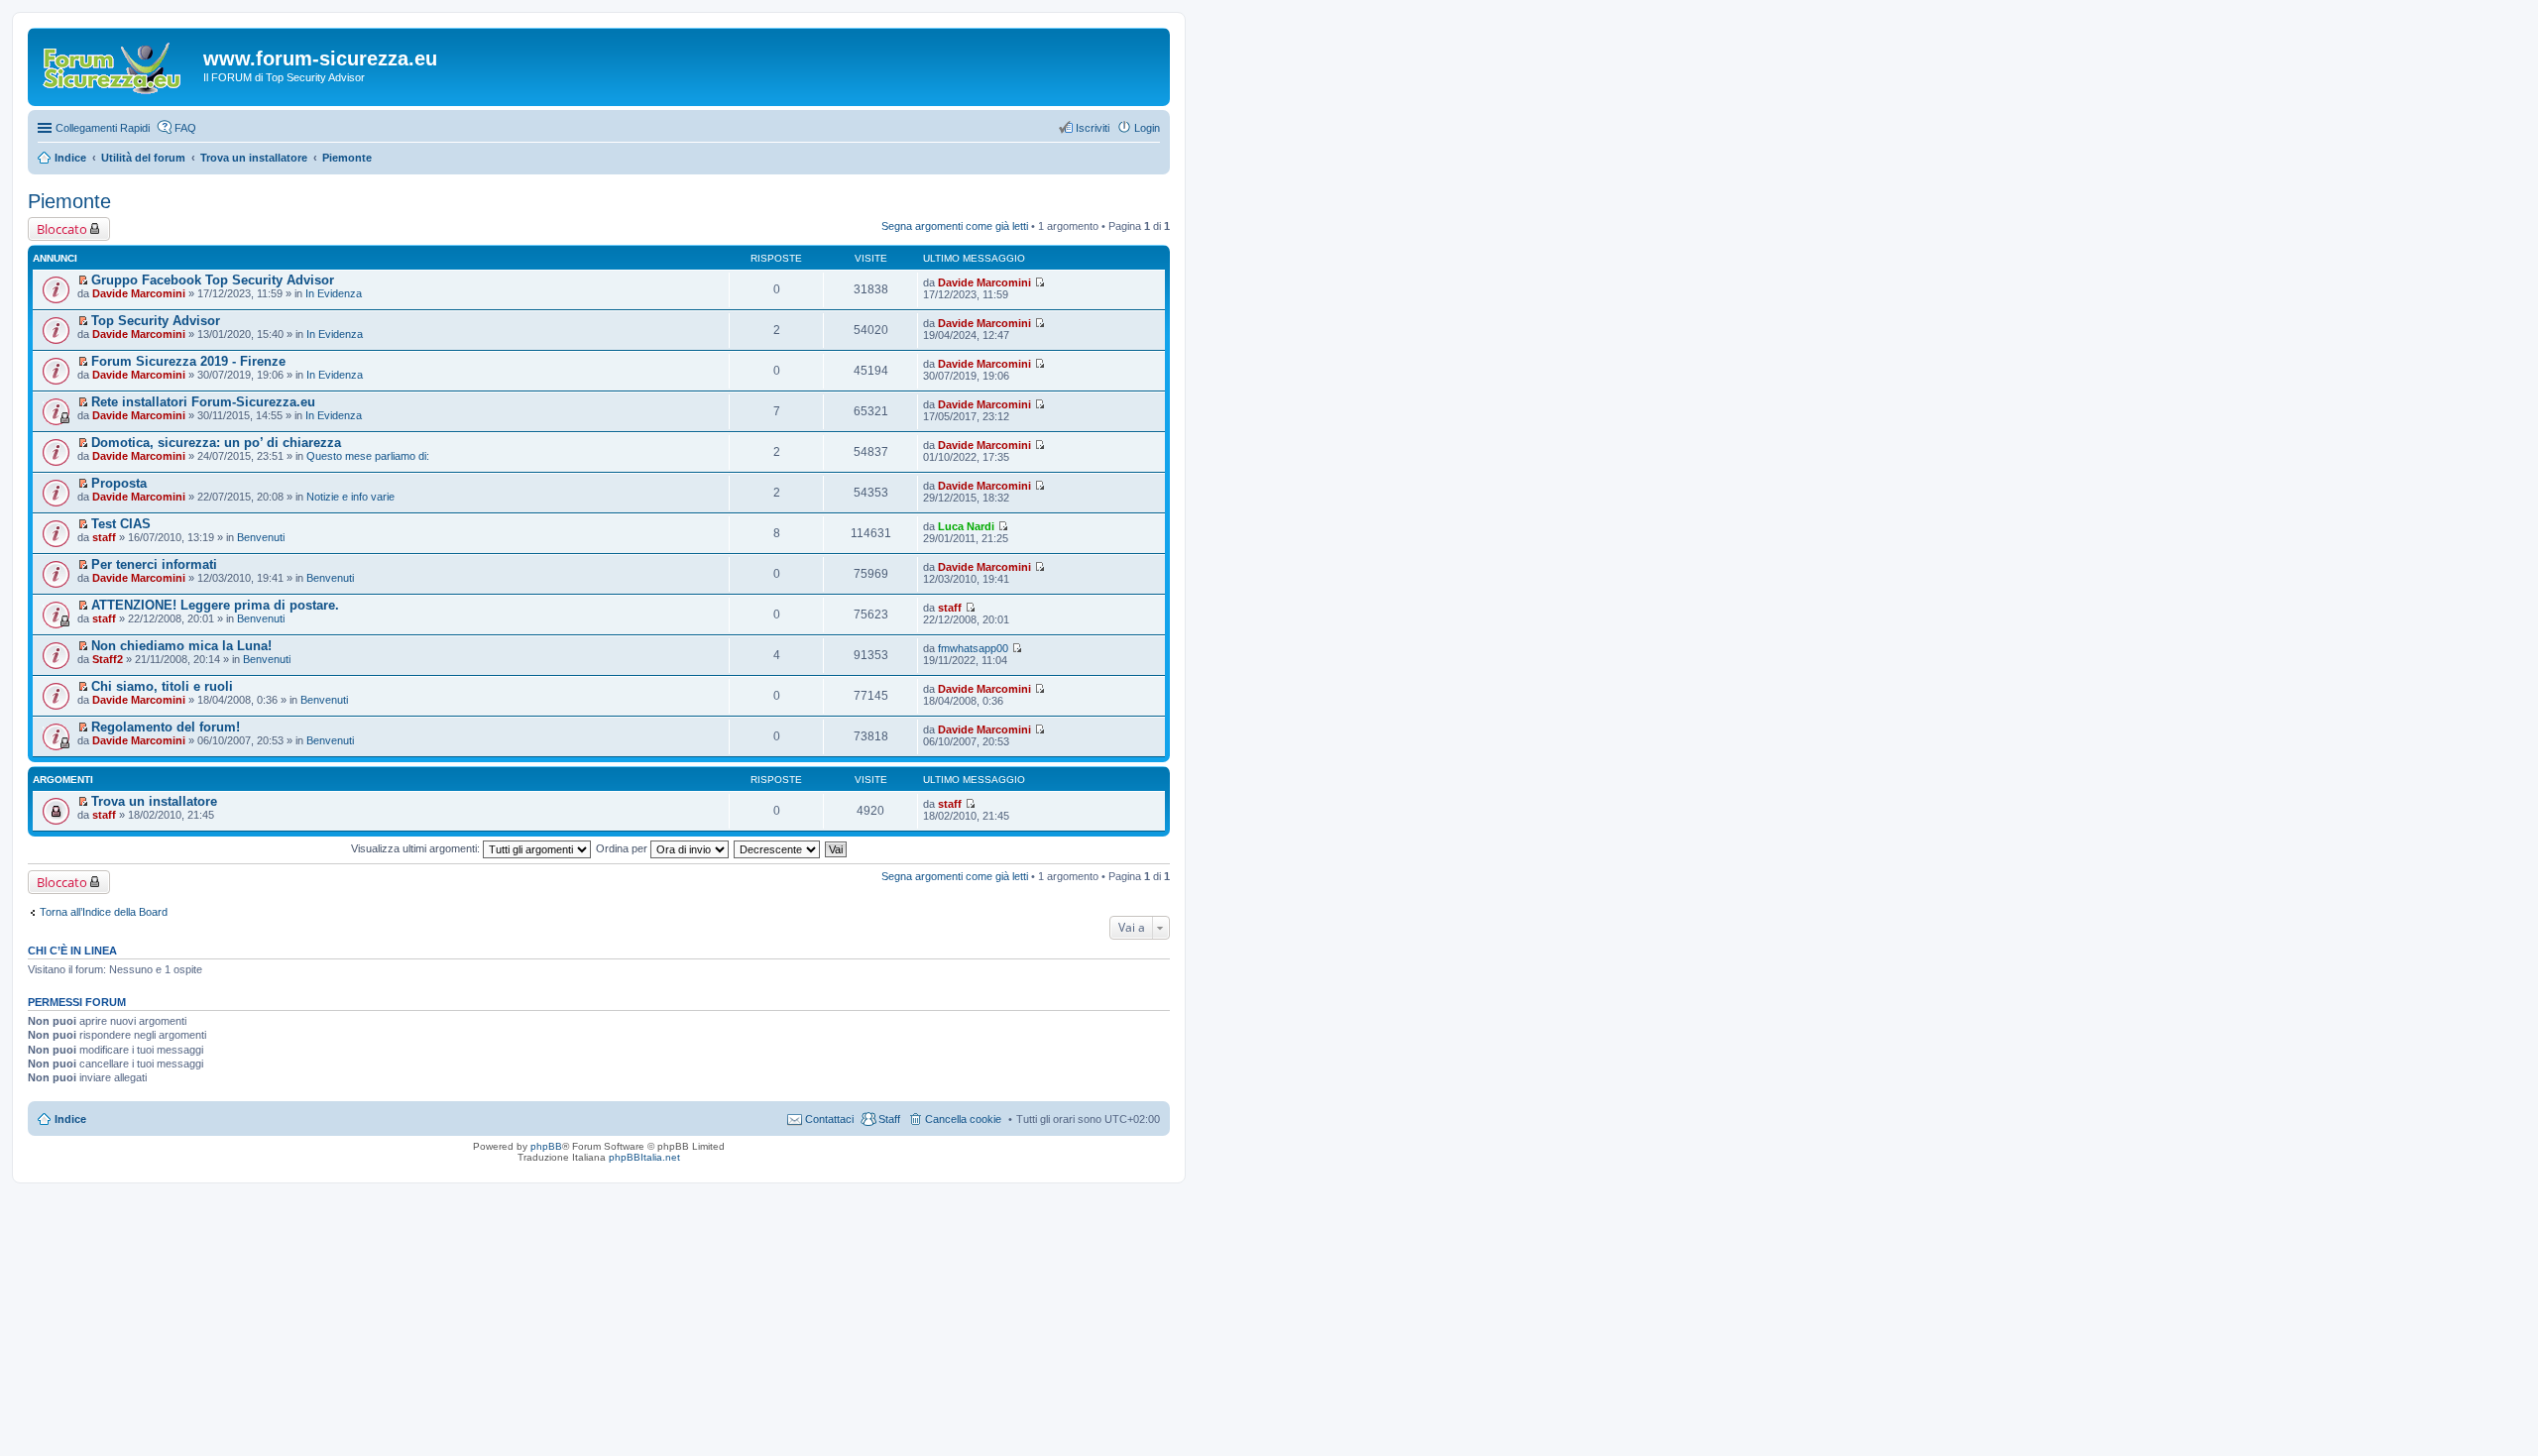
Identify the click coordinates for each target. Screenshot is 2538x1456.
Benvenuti (261, 537)
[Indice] (118, 64)
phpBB (546, 1146)
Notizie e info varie (350, 497)
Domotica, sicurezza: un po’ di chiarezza (216, 443)
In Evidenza (334, 293)
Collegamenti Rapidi (103, 128)
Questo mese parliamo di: (368, 456)
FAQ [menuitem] (185, 128)
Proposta (119, 483)
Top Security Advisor (156, 321)
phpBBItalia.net (644, 1157)
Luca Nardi (966, 526)
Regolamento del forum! (166, 727)
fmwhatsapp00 (973, 648)
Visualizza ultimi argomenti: (417, 848)
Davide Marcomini (139, 293)
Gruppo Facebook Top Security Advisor (213, 280)
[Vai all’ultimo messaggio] (1039, 282)
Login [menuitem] (1147, 128)
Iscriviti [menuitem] (1093, 128)
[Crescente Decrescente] (778, 848)
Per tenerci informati (154, 564)
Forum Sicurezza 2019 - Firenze (188, 361)
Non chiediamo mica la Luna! (181, 646)
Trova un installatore (154, 801)
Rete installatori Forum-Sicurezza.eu (203, 402)
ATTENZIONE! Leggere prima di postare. (215, 605)
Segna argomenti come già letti (955, 226)
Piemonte (69, 201)
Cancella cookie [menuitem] (963, 1119)
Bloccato (62, 229)
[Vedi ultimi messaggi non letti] (83, 280)
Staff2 (108, 659)
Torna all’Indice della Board (104, 912)
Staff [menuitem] (889, 1119)
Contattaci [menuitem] (829, 1119)
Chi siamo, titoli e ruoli (162, 686)
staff (104, 537)
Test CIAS (121, 524)
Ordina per (623, 848)
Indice (70, 1119)
